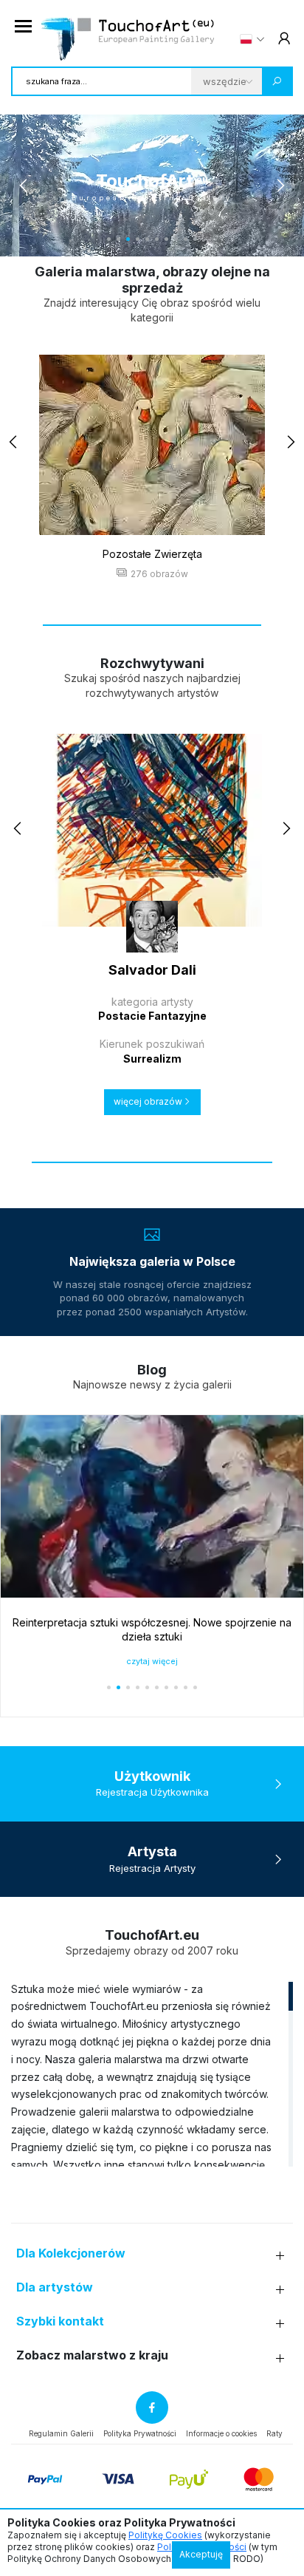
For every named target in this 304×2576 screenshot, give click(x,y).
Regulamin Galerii (61, 2433)
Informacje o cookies (221, 2433)
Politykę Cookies (165, 2535)
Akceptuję (201, 2554)
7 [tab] (166, 239)
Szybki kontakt (60, 2321)
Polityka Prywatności (140, 2433)
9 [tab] (186, 239)
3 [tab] (128, 239)
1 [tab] (109, 239)
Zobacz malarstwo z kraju (92, 2355)
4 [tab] (138, 239)
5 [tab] (147, 239)
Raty (274, 2433)
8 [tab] (176, 239)
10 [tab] (195, 239)
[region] (152, 2074)
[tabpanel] (152, 185)
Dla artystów (55, 2287)
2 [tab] (118, 239)
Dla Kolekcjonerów (71, 2253)
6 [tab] (157, 239)
